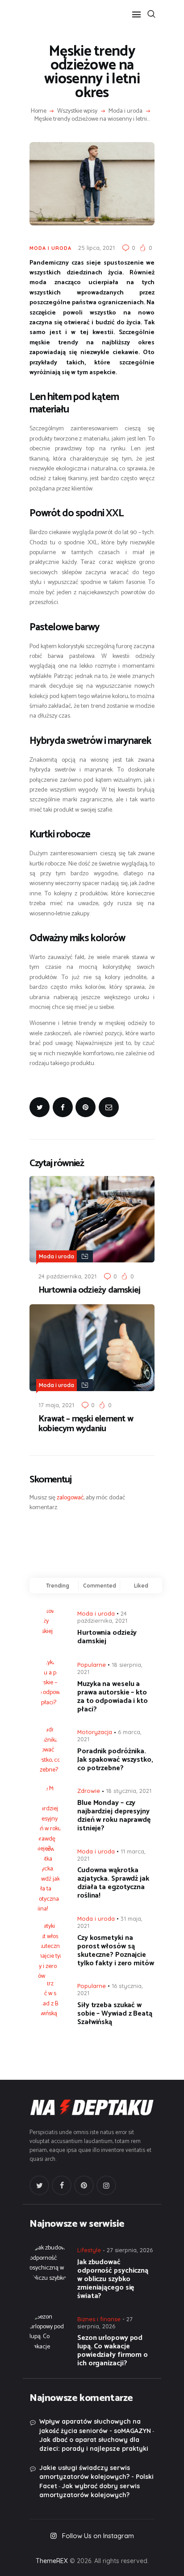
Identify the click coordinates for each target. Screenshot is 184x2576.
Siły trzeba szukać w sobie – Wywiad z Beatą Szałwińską (115, 2014)
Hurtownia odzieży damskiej (89, 1290)
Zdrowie (89, 1791)
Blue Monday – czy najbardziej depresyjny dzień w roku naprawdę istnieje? (114, 1816)
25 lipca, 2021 (96, 248)
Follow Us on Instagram (98, 2536)
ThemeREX (52, 2561)
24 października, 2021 (67, 1276)
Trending (58, 1586)
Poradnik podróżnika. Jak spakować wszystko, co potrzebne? (115, 1760)
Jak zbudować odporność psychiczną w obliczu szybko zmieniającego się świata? (113, 2279)
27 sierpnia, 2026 (130, 2250)
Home (39, 111)
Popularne (92, 1665)
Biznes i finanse (99, 2319)
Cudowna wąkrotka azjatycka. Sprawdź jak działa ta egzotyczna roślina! (113, 1883)
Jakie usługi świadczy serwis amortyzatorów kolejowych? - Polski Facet (96, 2477)
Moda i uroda (125, 111)
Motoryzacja (95, 1732)
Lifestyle (89, 2250)
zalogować (70, 1498)
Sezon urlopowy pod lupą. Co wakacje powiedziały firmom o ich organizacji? (113, 2351)
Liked (141, 1586)
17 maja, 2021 (56, 1405)
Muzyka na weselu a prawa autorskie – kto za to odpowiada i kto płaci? (113, 1697)
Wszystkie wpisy (77, 111)
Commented (100, 1586)
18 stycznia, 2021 (129, 1791)
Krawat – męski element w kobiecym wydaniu (86, 1424)
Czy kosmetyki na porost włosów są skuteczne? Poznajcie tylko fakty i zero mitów (116, 1951)
